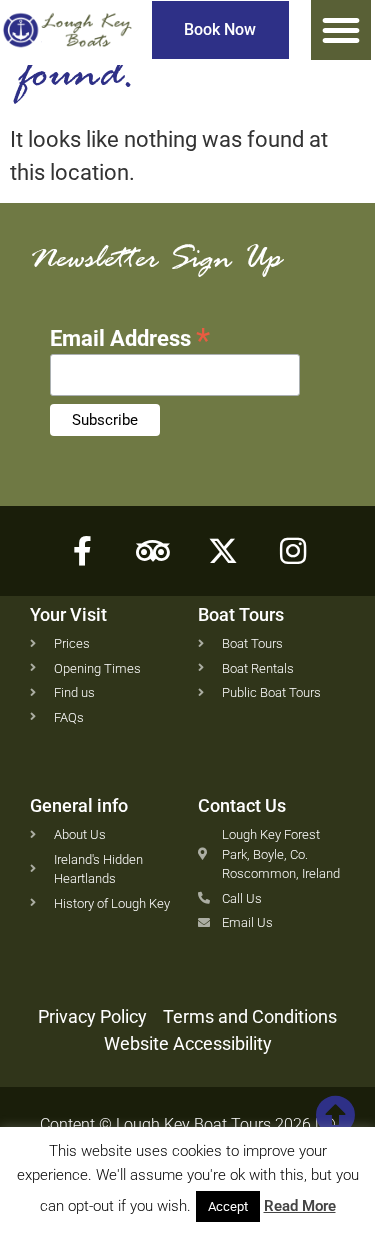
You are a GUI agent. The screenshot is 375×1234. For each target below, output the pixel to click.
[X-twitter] (223, 551)
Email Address (130, 335)
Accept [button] (228, 1206)
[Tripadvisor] (153, 551)
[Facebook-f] (83, 551)
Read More (300, 1206)
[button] (341, 30)
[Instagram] (293, 551)
